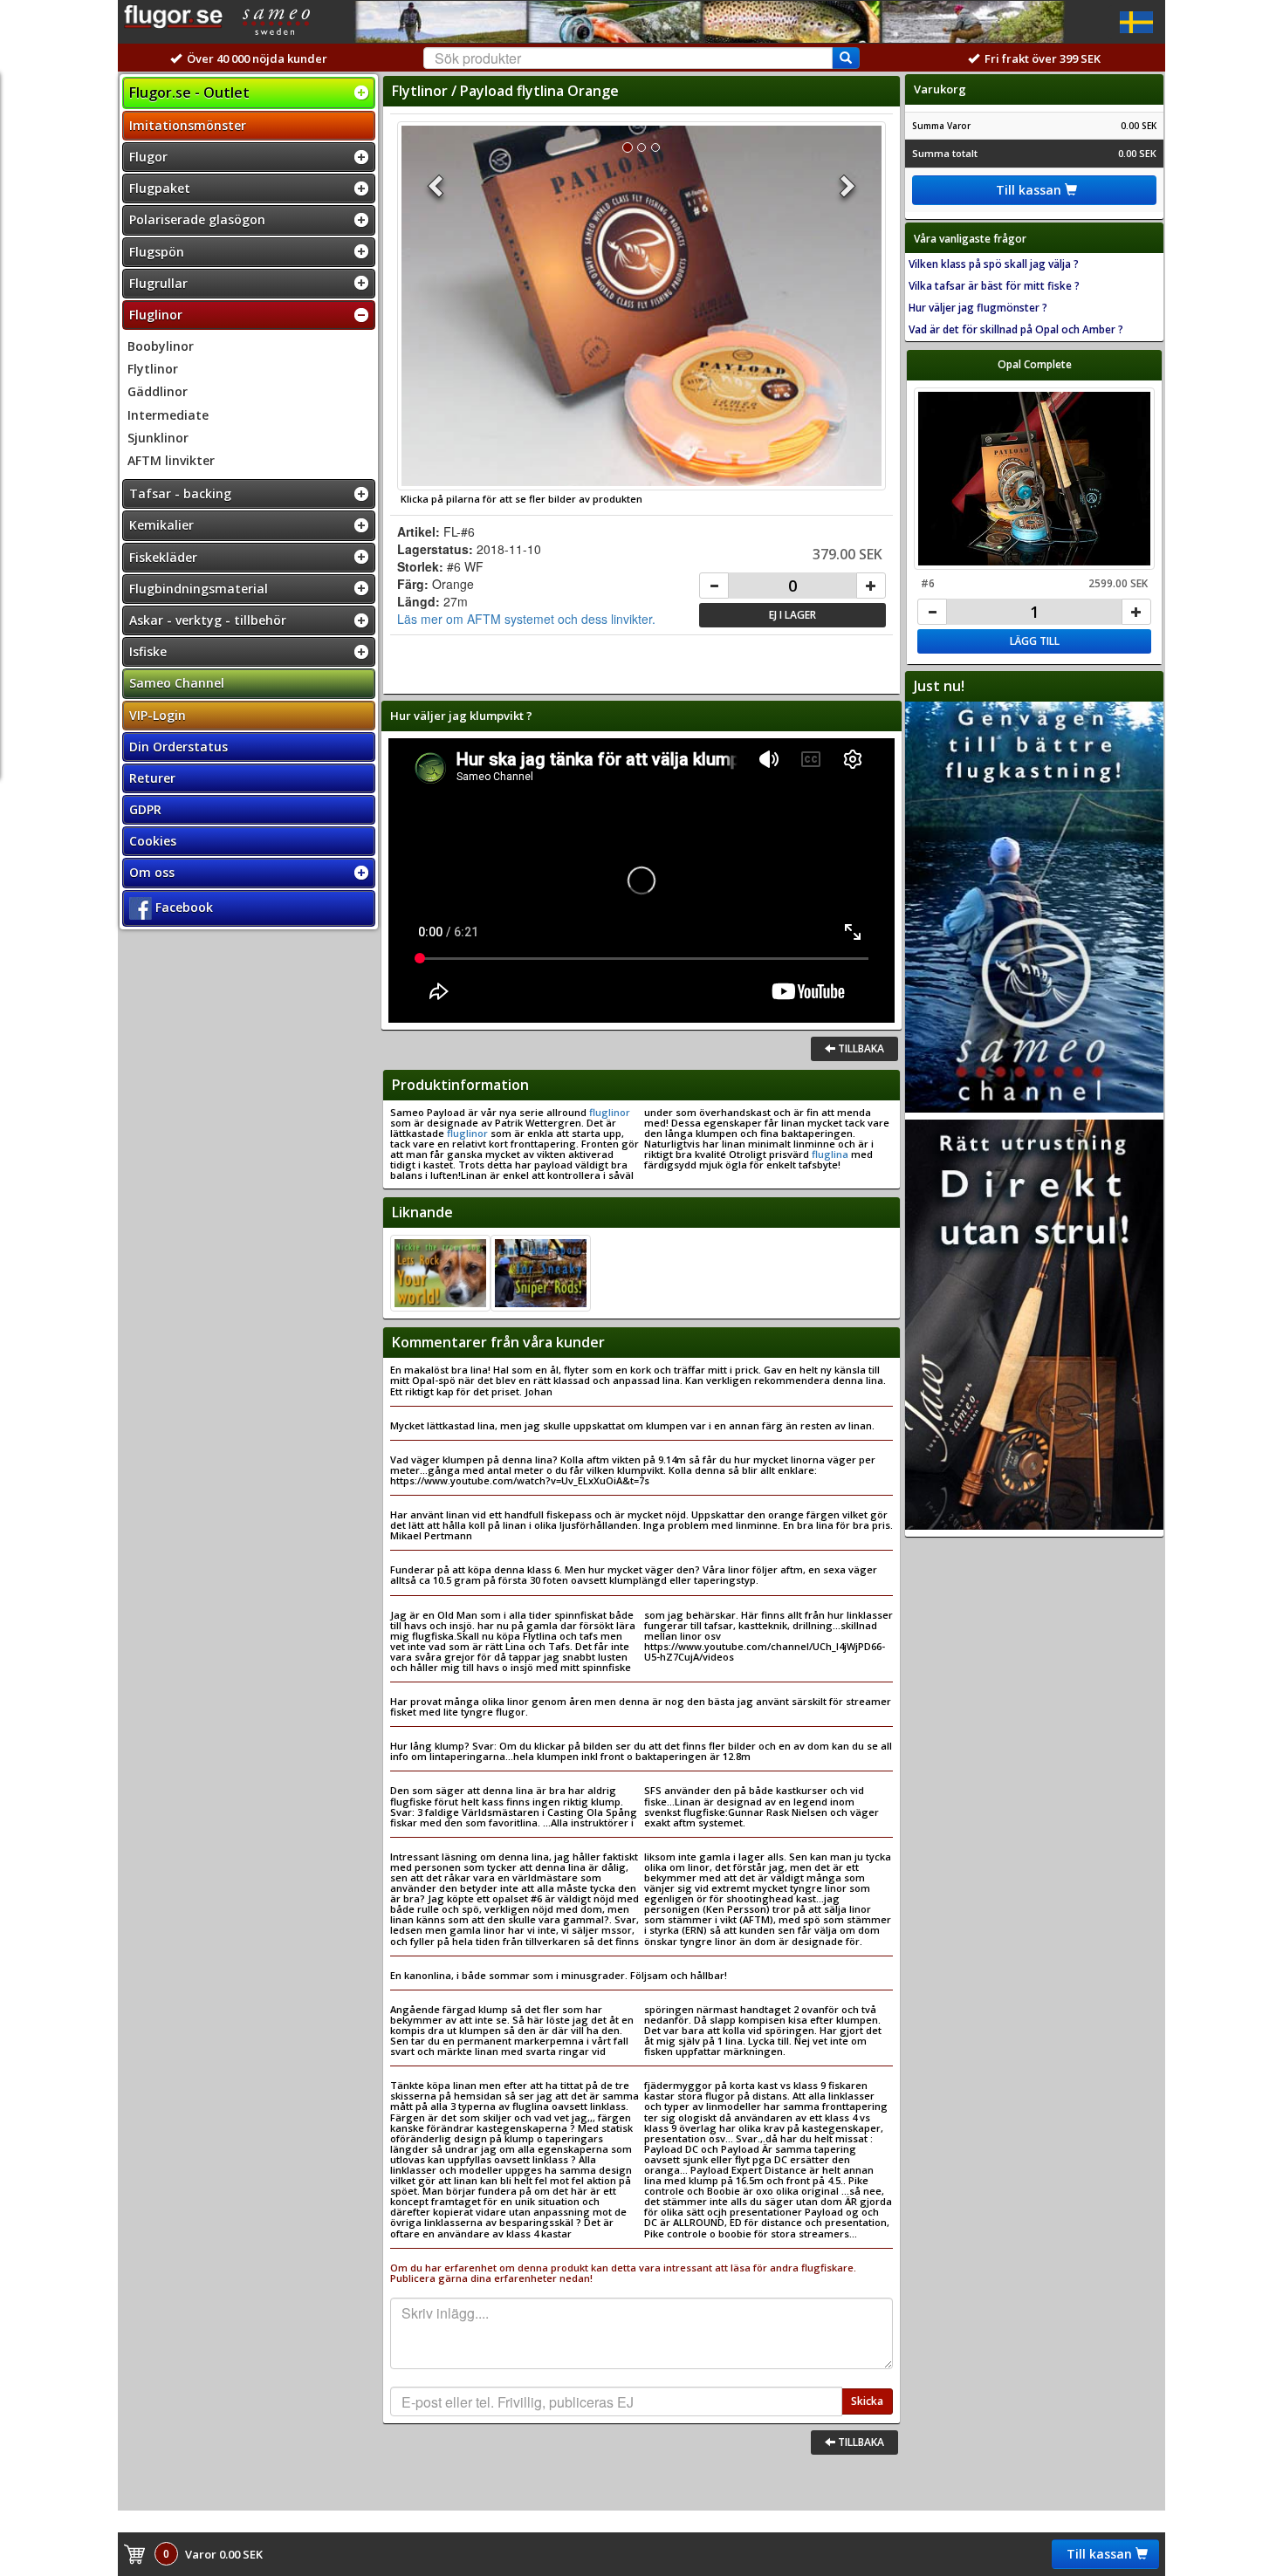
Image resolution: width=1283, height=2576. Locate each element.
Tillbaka (860, 1048)
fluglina (830, 1154)
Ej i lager (792, 615)
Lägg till (1035, 641)
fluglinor (608, 1112)
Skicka (867, 2401)
